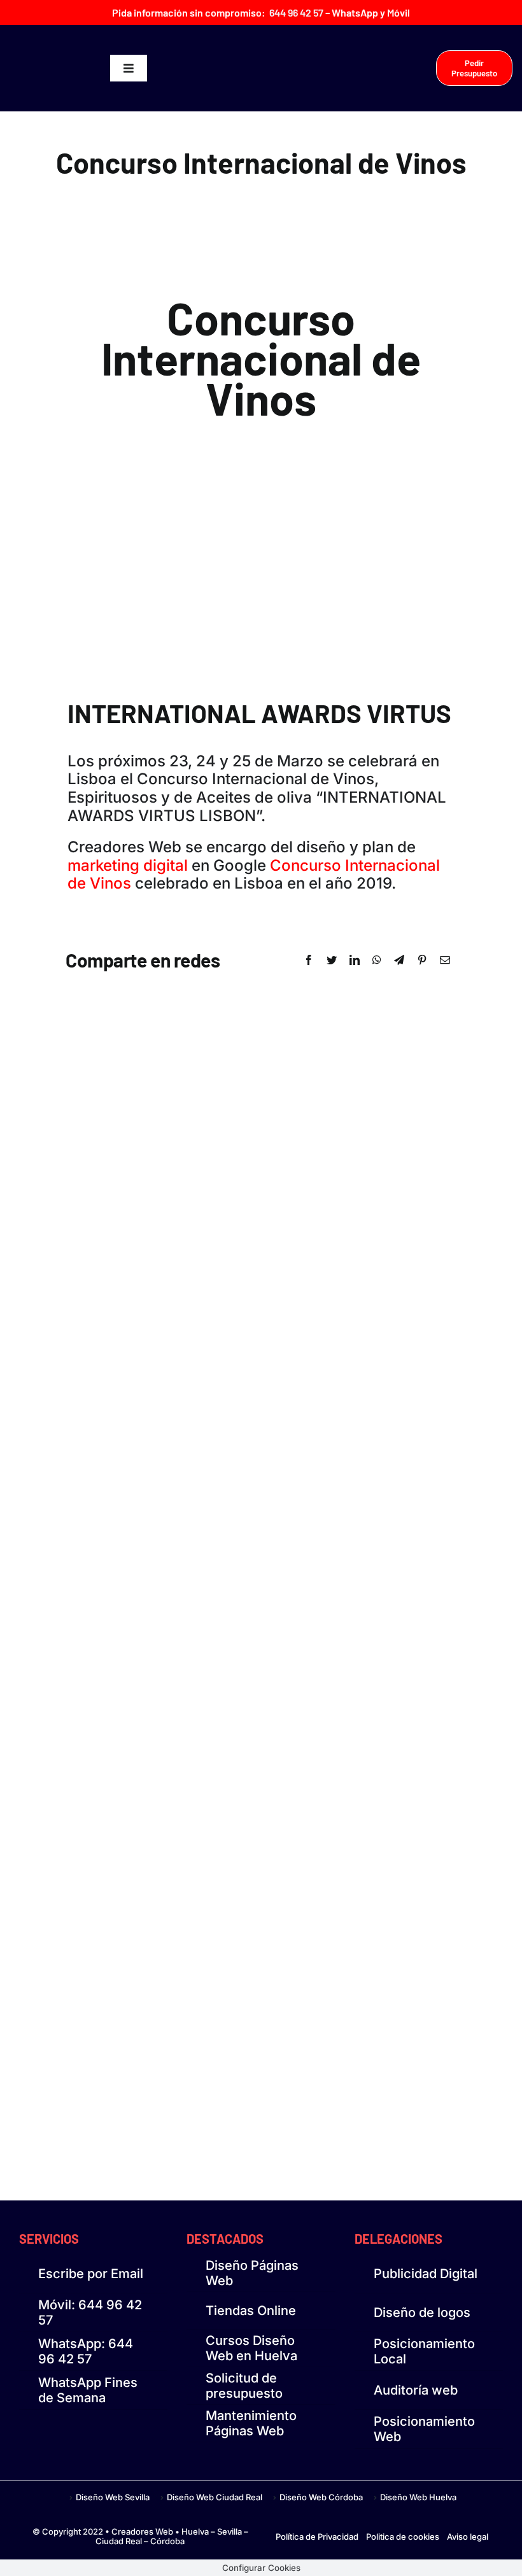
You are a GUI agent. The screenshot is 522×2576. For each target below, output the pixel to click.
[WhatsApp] (377, 960)
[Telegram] (399, 960)
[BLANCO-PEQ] (60, 65)
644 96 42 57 (296, 12)
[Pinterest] (422, 960)
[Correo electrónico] (445, 960)
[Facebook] (309, 960)
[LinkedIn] (355, 960)
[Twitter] (332, 960)
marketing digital (128, 865)
